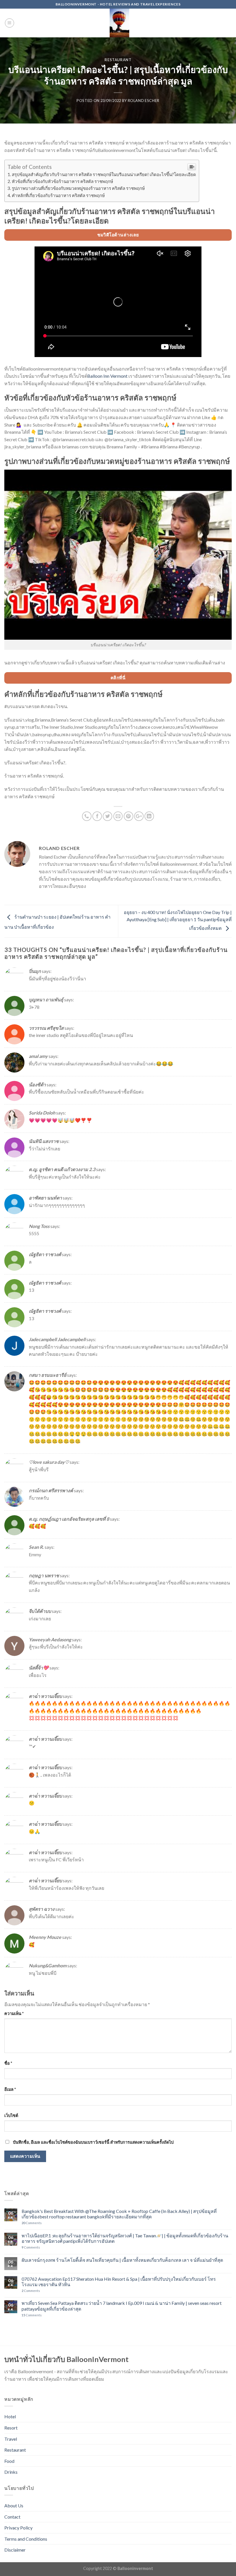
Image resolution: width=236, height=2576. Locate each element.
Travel (11, 2439)
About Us (14, 2505)
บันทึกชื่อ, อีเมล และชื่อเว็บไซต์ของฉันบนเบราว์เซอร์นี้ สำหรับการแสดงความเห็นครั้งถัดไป (93, 2142)
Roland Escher (144, 101)
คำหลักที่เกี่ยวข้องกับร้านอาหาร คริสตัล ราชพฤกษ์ (58, 195)
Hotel (10, 2416)
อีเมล (10, 2089)
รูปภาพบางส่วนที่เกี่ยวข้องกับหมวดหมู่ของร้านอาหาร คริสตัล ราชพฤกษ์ (78, 188)
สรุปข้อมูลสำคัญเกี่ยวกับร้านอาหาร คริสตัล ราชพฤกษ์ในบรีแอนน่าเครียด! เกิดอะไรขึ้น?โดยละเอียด (104, 174)
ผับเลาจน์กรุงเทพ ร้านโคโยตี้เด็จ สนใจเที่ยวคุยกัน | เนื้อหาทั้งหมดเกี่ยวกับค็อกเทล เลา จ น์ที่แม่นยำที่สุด (122, 2260)
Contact (12, 2517)
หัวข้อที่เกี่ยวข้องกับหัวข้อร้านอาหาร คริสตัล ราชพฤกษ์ (62, 181)
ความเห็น (14, 2013)
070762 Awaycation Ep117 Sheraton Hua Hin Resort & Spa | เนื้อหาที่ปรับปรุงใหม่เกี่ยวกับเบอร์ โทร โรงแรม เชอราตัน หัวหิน (119, 2282)
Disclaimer (15, 2550)
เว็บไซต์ (11, 2115)
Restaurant (118, 60)
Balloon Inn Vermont (107, 376)
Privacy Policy (18, 2528)
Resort (11, 2428)
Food (9, 2461)
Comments (32, 2223)
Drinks (11, 2472)
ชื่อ (8, 2063)
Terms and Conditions (26, 2539)
